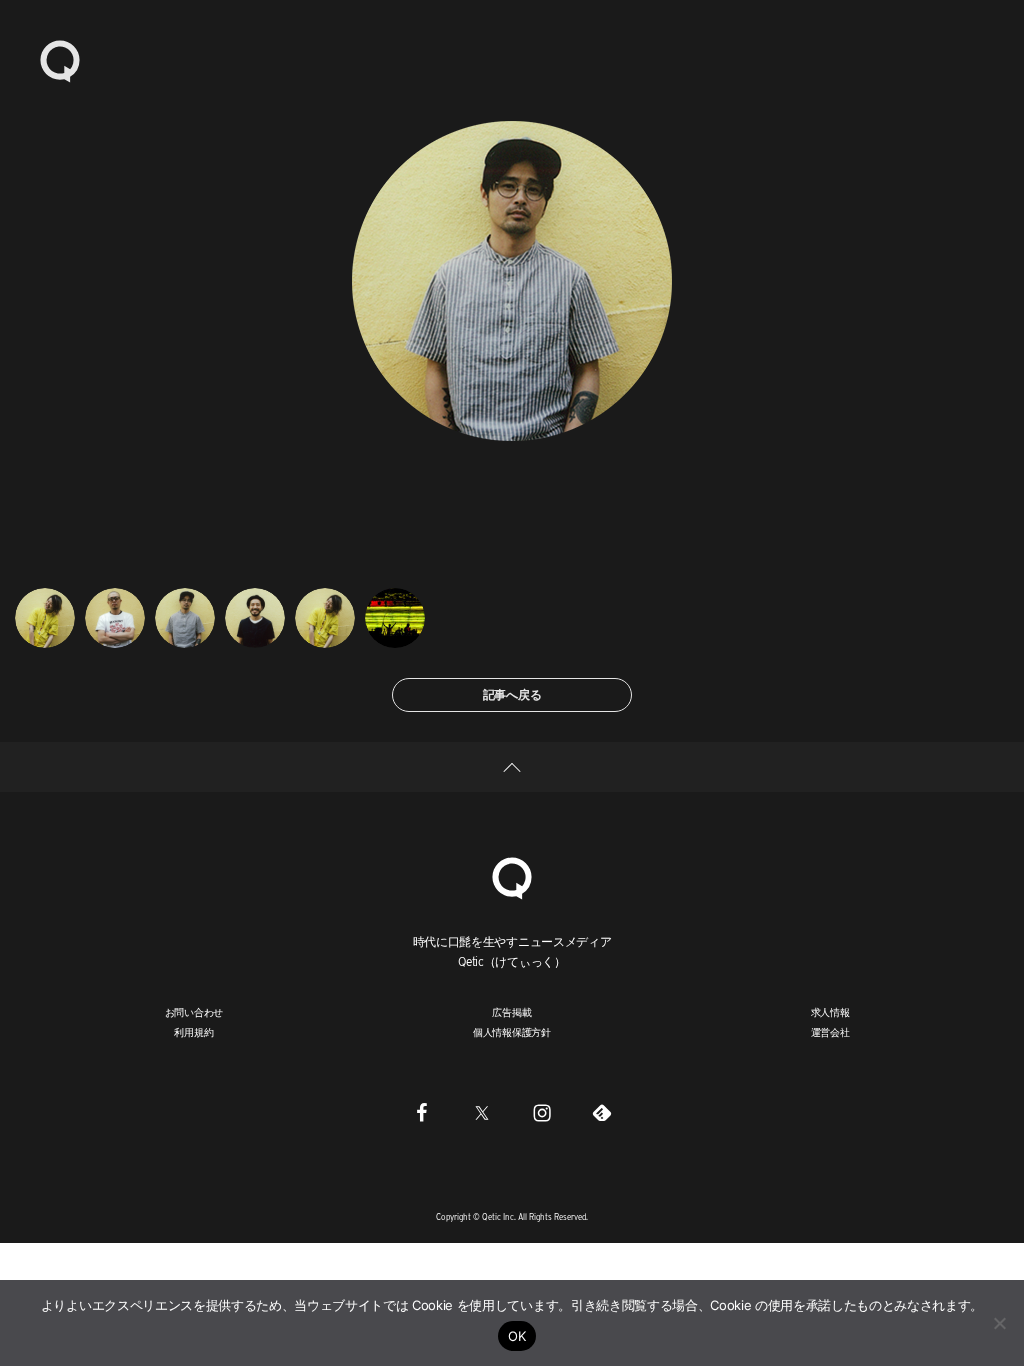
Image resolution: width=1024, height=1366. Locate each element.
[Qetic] (60, 60)
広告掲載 (511, 1012)
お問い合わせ (194, 1012)
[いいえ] (999, 1323)
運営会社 (830, 1032)
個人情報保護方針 (512, 1032)
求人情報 (830, 1012)
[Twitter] (482, 1113)
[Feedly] (602, 1113)
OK (517, 1336)
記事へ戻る (512, 694)
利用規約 (193, 1032)
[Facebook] (422, 1113)
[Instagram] (542, 1113)
